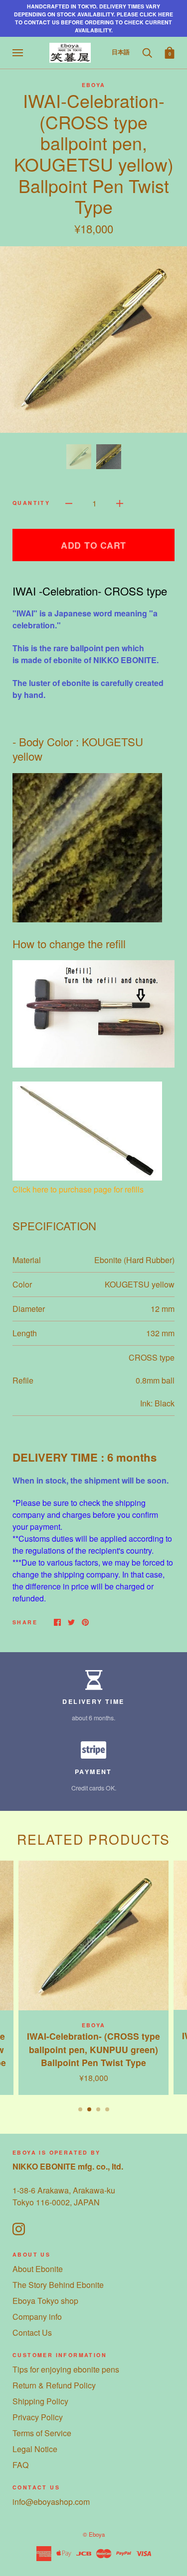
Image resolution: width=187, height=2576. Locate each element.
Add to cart (93, 545)
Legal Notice (35, 2449)
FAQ (20, 2465)
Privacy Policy (38, 2417)
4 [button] (107, 2109)
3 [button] (98, 2109)
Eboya (94, 85)
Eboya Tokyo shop (45, 2301)
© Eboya (94, 2534)
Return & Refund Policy (54, 2385)
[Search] (147, 52)
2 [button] (89, 2109)
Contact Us (32, 2332)
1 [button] (80, 2109)
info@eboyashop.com (51, 2502)
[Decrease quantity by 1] (69, 502)
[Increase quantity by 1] (120, 502)
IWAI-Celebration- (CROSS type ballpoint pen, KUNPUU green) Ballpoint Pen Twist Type (93, 2049)
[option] (93, 340)
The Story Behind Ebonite (58, 2285)
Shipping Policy (40, 2401)
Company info (37, 2317)
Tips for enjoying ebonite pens (66, 2369)
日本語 (121, 52)
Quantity (31, 503)
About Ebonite (38, 2269)
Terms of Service (42, 2433)
